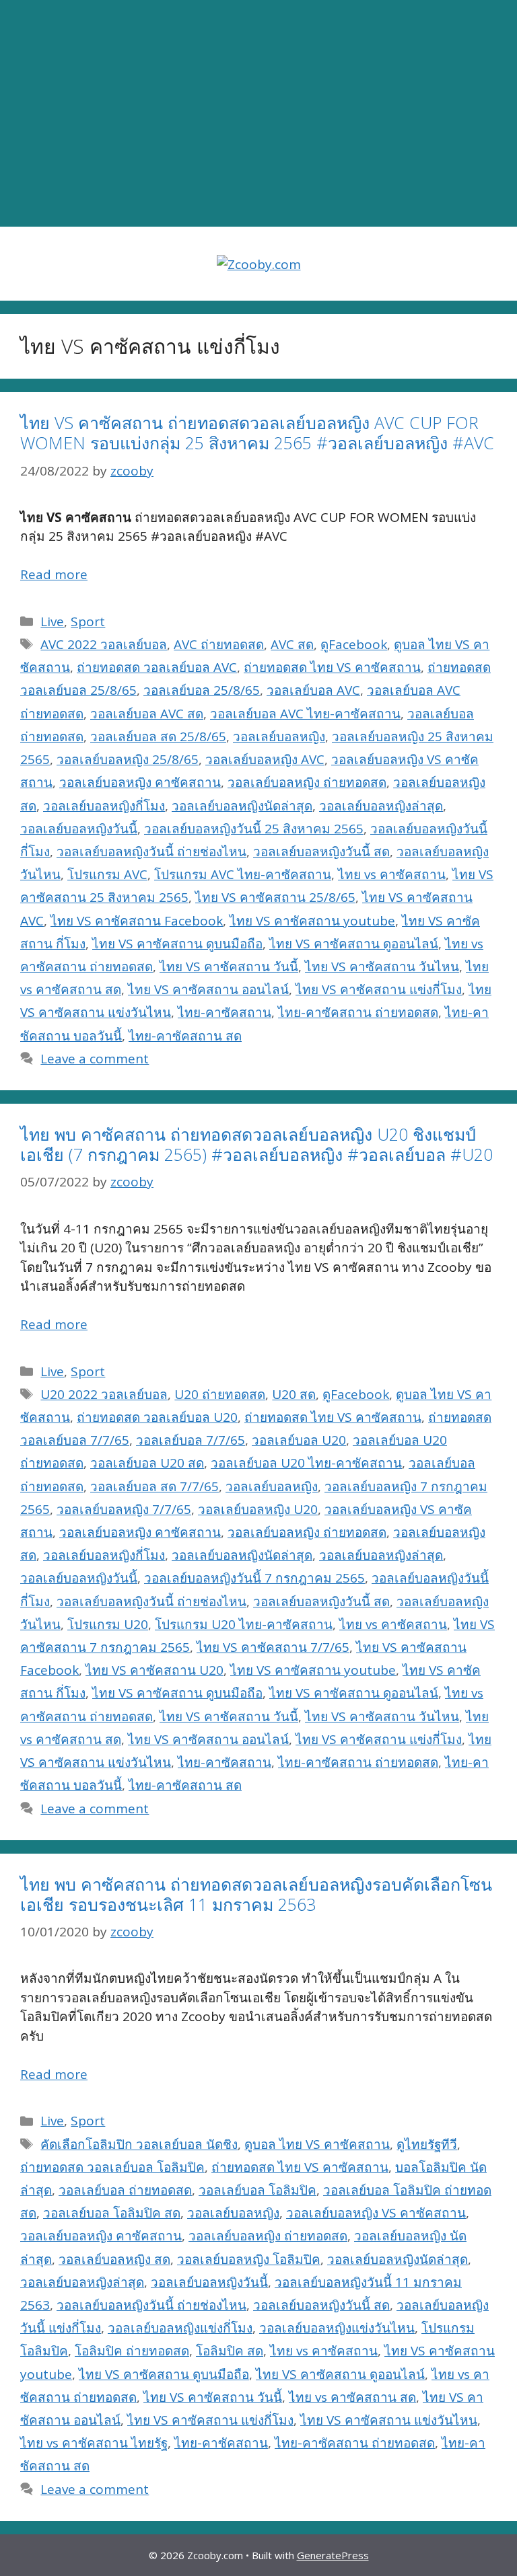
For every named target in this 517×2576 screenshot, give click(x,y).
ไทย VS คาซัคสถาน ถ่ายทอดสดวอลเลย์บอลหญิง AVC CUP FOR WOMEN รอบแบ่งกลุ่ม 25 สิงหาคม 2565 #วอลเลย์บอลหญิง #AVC (257, 432)
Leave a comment (95, 1059)
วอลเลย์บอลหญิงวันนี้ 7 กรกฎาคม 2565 (254, 1578)
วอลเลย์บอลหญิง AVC (265, 759)
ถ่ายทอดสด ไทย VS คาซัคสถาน (332, 667)
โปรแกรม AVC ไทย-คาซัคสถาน (243, 874)
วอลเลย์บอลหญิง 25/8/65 (128, 759)
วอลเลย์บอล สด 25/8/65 (158, 736)
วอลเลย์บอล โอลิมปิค (257, 2190)
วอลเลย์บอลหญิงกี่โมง (104, 806)
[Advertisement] (258, 114)
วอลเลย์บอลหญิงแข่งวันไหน (337, 2328)
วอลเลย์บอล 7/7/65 (191, 1440)
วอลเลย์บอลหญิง (279, 736)
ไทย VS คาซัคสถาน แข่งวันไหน (389, 2420)
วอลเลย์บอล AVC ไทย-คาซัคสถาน (305, 714)
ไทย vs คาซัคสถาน (392, 874)
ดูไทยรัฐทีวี (427, 2144)
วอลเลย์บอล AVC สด (147, 714)
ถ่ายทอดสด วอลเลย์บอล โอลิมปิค (112, 2167)
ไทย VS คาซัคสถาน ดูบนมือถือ (177, 944)
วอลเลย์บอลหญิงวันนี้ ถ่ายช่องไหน (151, 851)
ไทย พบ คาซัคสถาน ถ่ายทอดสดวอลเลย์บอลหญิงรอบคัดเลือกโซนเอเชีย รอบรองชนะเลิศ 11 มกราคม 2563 (256, 1894)
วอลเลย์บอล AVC (313, 690)
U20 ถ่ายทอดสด (220, 1394)
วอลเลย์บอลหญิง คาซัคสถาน (140, 782)
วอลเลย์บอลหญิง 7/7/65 (124, 1509)
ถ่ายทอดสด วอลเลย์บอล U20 (157, 1417)
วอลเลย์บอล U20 (299, 1440)
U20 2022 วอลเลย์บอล (104, 1394)
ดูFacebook (354, 644)
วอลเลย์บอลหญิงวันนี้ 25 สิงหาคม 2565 (254, 829)
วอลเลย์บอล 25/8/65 (202, 690)
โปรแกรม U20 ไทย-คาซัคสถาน (244, 1624)
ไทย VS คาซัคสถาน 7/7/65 (273, 1647)
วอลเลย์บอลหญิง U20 (258, 1509)
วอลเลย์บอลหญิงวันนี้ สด (321, 851)
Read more (54, 574)
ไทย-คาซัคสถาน (225, 1012)
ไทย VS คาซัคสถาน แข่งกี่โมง (379, 989)
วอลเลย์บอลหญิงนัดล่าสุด (242, 806)
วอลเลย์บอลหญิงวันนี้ (79, 829)
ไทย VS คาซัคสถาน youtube (312, 921)
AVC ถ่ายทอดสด (219, 644)
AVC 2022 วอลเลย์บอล (104, 644)
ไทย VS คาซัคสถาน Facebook (137, 921)
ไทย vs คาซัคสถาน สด (352, 2397)
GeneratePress (333, 2555)
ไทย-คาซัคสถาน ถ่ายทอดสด (358, 1012)
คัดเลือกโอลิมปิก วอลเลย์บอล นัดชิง (139, 2144)
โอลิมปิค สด (230, 2351)
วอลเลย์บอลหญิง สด (114, 2259)
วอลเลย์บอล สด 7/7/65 (154, 1486)
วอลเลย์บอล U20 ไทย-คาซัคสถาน (306, 1463)
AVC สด (292, 644)
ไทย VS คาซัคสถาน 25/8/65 (275, 897)
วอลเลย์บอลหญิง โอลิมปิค (249, 2259)
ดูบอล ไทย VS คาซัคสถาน (317, 2144)
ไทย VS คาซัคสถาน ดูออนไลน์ (354, 944)
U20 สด (294, 1394)
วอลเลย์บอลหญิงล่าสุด (381, 806)
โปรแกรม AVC (107, 874)
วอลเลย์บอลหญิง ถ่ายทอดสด (307, 782)
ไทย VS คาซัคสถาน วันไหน (382, 967)
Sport (88, 621)
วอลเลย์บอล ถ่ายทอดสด (125, 2190)
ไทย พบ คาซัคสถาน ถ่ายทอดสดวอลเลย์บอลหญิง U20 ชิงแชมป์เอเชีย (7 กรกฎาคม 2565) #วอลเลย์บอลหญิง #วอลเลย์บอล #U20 (256, 1144)
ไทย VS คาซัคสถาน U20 (154, 1670)
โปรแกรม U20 (108, 1624)
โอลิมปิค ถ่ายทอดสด (132, 2351)
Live (52, 621)
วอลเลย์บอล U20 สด (147, 1463)
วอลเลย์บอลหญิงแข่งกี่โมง (180, 2328)
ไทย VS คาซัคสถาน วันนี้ (229, 967)
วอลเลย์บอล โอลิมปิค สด (112, 2213)
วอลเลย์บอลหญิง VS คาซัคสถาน (376, 2213)
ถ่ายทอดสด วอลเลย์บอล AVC (157, 667)
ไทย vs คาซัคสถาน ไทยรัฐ (94, 2443)
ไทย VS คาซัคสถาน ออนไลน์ (208, 989)
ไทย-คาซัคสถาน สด (185, 1036)
